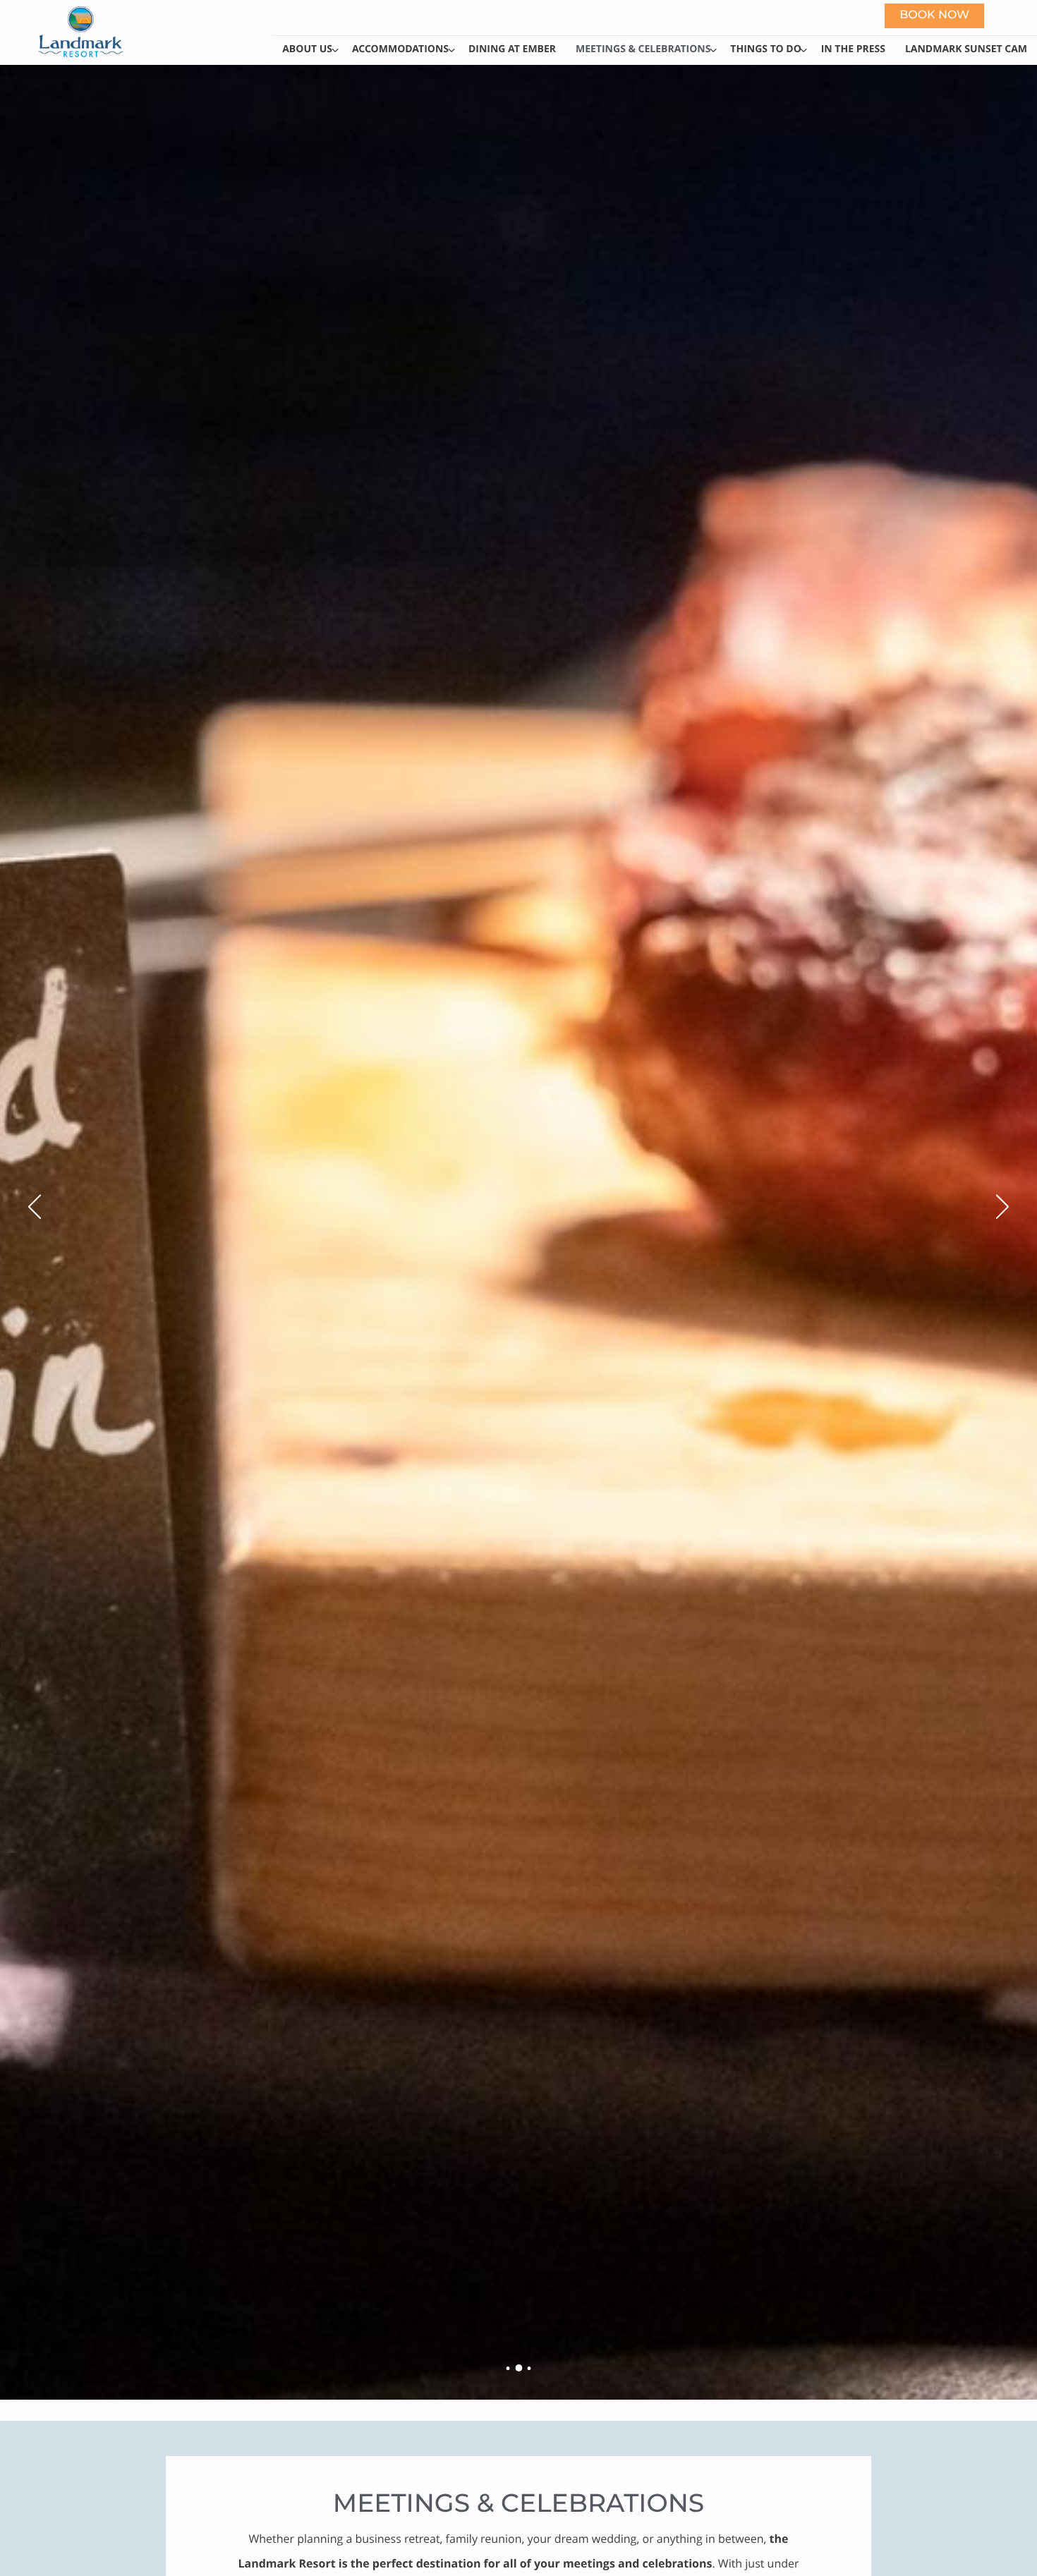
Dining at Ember (512, 49)
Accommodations (400, 49)
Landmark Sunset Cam (966, 49)
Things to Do (765, 49)
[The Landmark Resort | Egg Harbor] (508, 2368)
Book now (934, 16)
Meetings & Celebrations (643, 49)
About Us (307, 49)
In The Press (853, 49)
